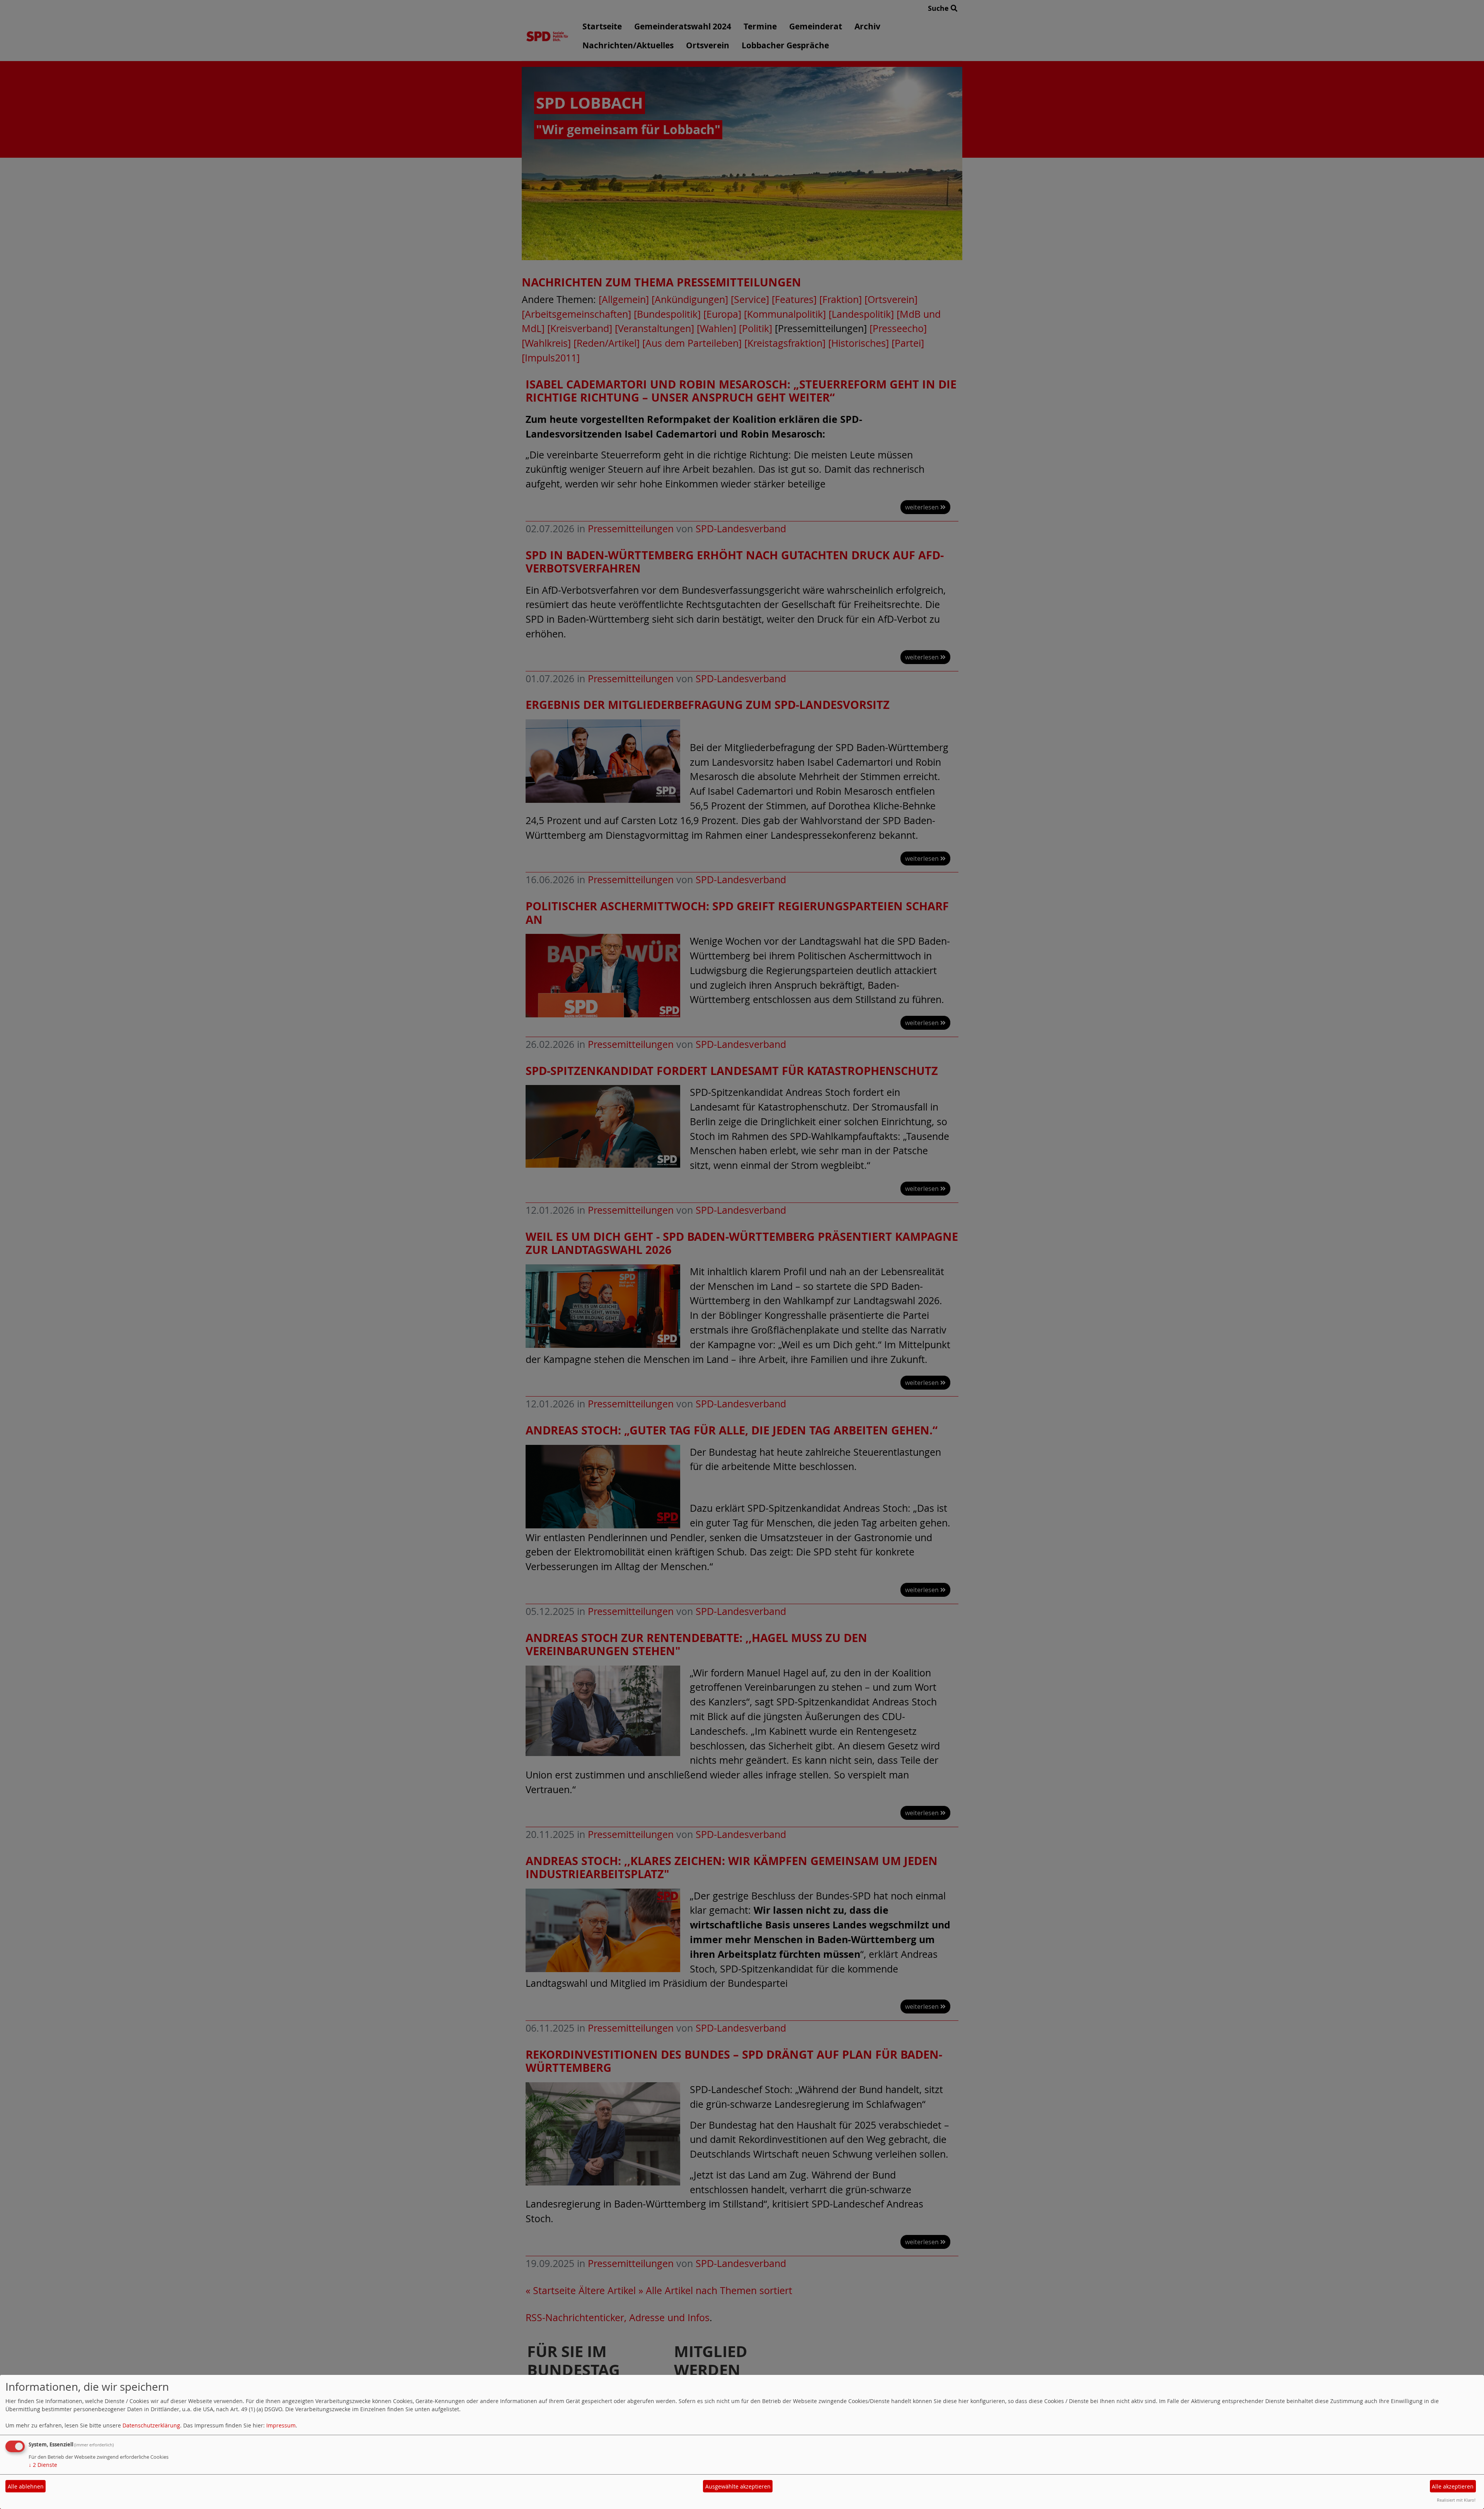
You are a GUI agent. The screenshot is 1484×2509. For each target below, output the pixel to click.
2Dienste (43, 2465)
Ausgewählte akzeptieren (738, 2486)
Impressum (281, 2425)
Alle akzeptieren (1453, 2486)
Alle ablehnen (26, 2486)
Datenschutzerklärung (151, 2425)
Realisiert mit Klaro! (1456, 2500)
